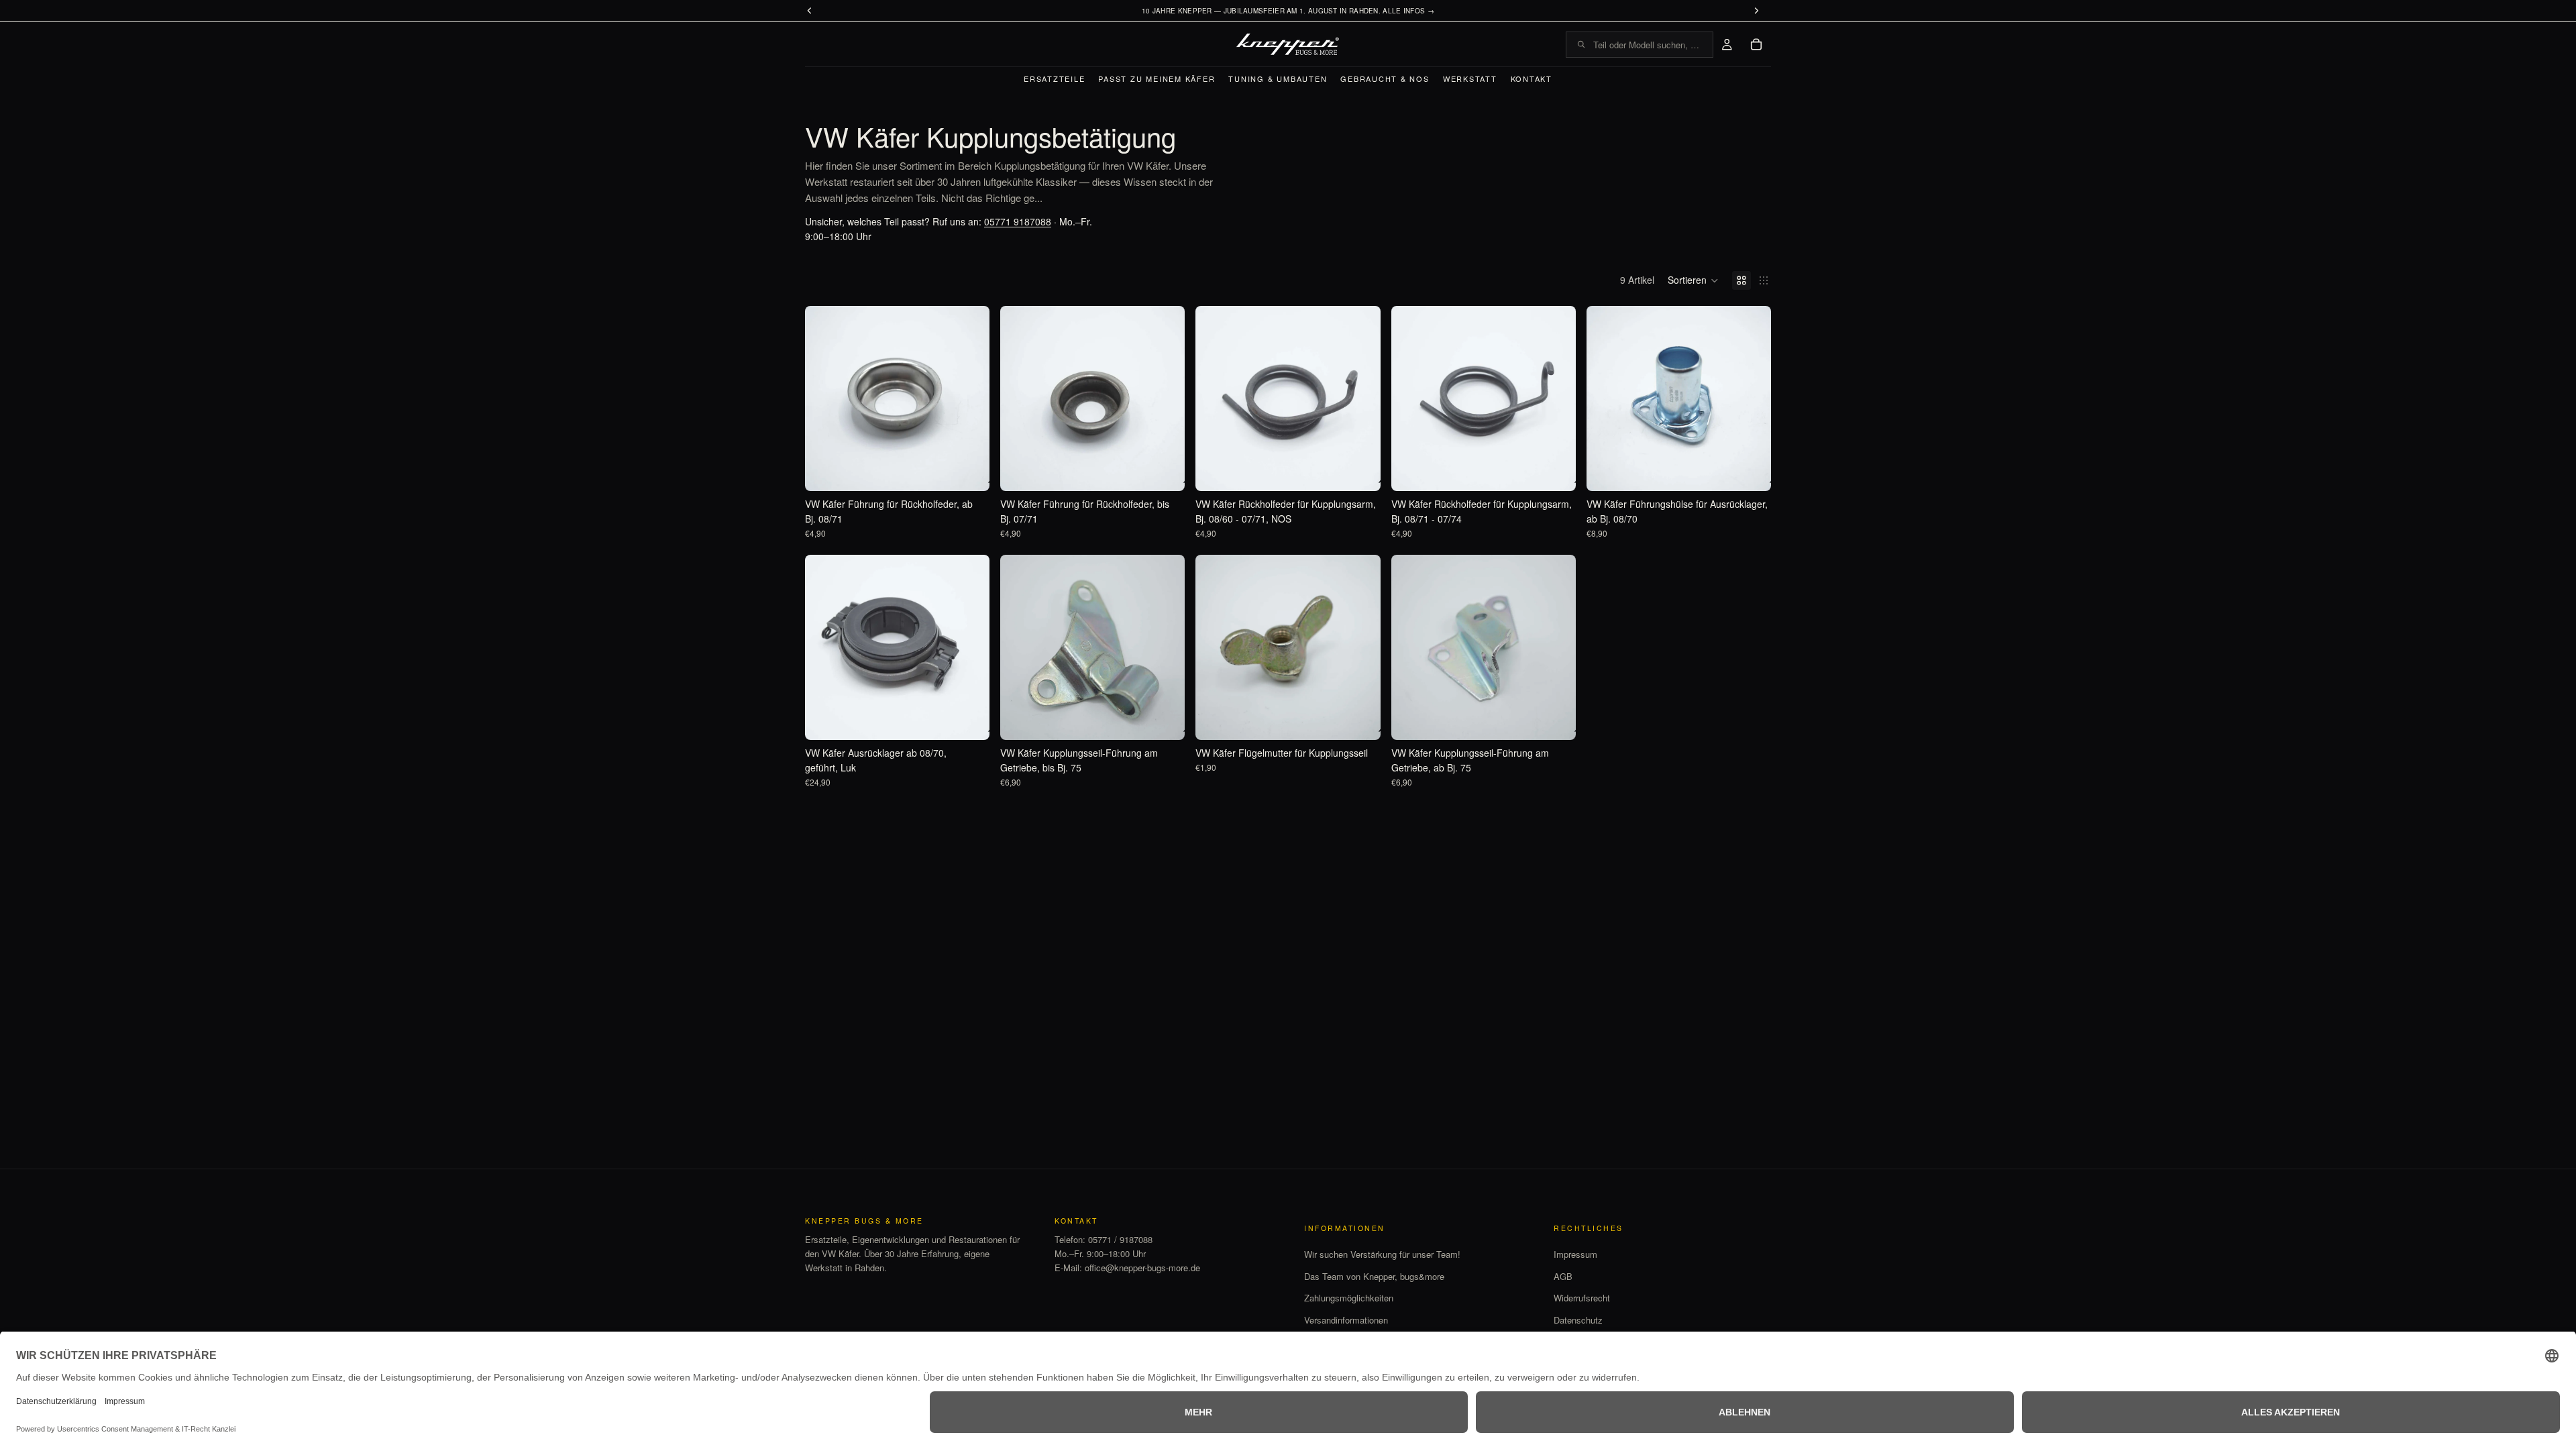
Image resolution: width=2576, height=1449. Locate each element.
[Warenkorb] (1756, 44)
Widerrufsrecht (1582, 1298)
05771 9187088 (1018, 221)
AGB (1563, 1276)
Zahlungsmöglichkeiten (1349, 1298)
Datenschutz (1578, 1320)
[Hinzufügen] (969, 470)
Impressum (1575, 1254)
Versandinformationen (1346, 1320)
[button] (1693, 280)
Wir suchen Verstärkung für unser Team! (1382, 1254)
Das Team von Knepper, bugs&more (1374, 1276)
